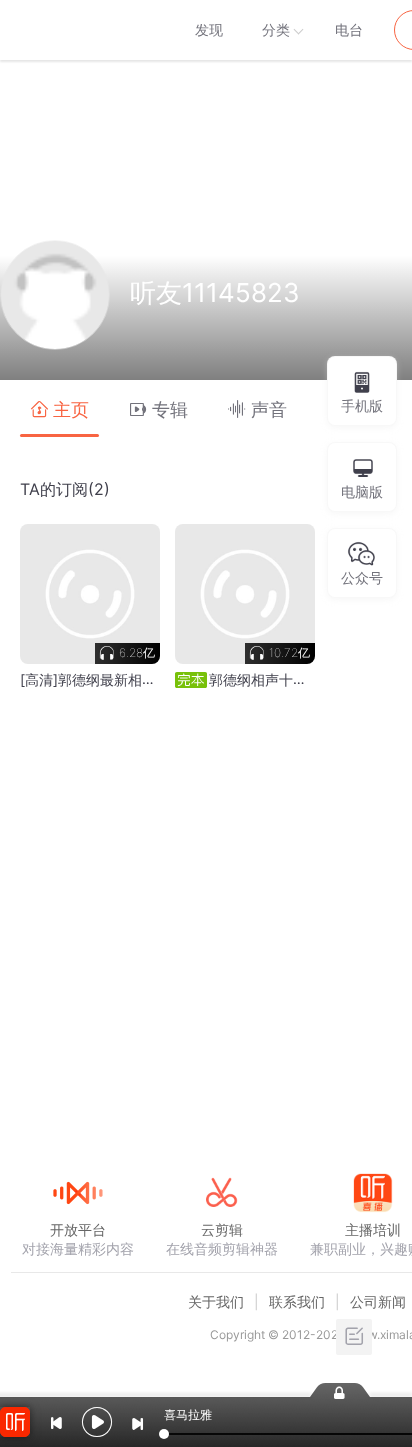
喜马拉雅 (77, 30)
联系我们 (297, 1301)
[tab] (59, 408)
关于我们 (216, 1301)
